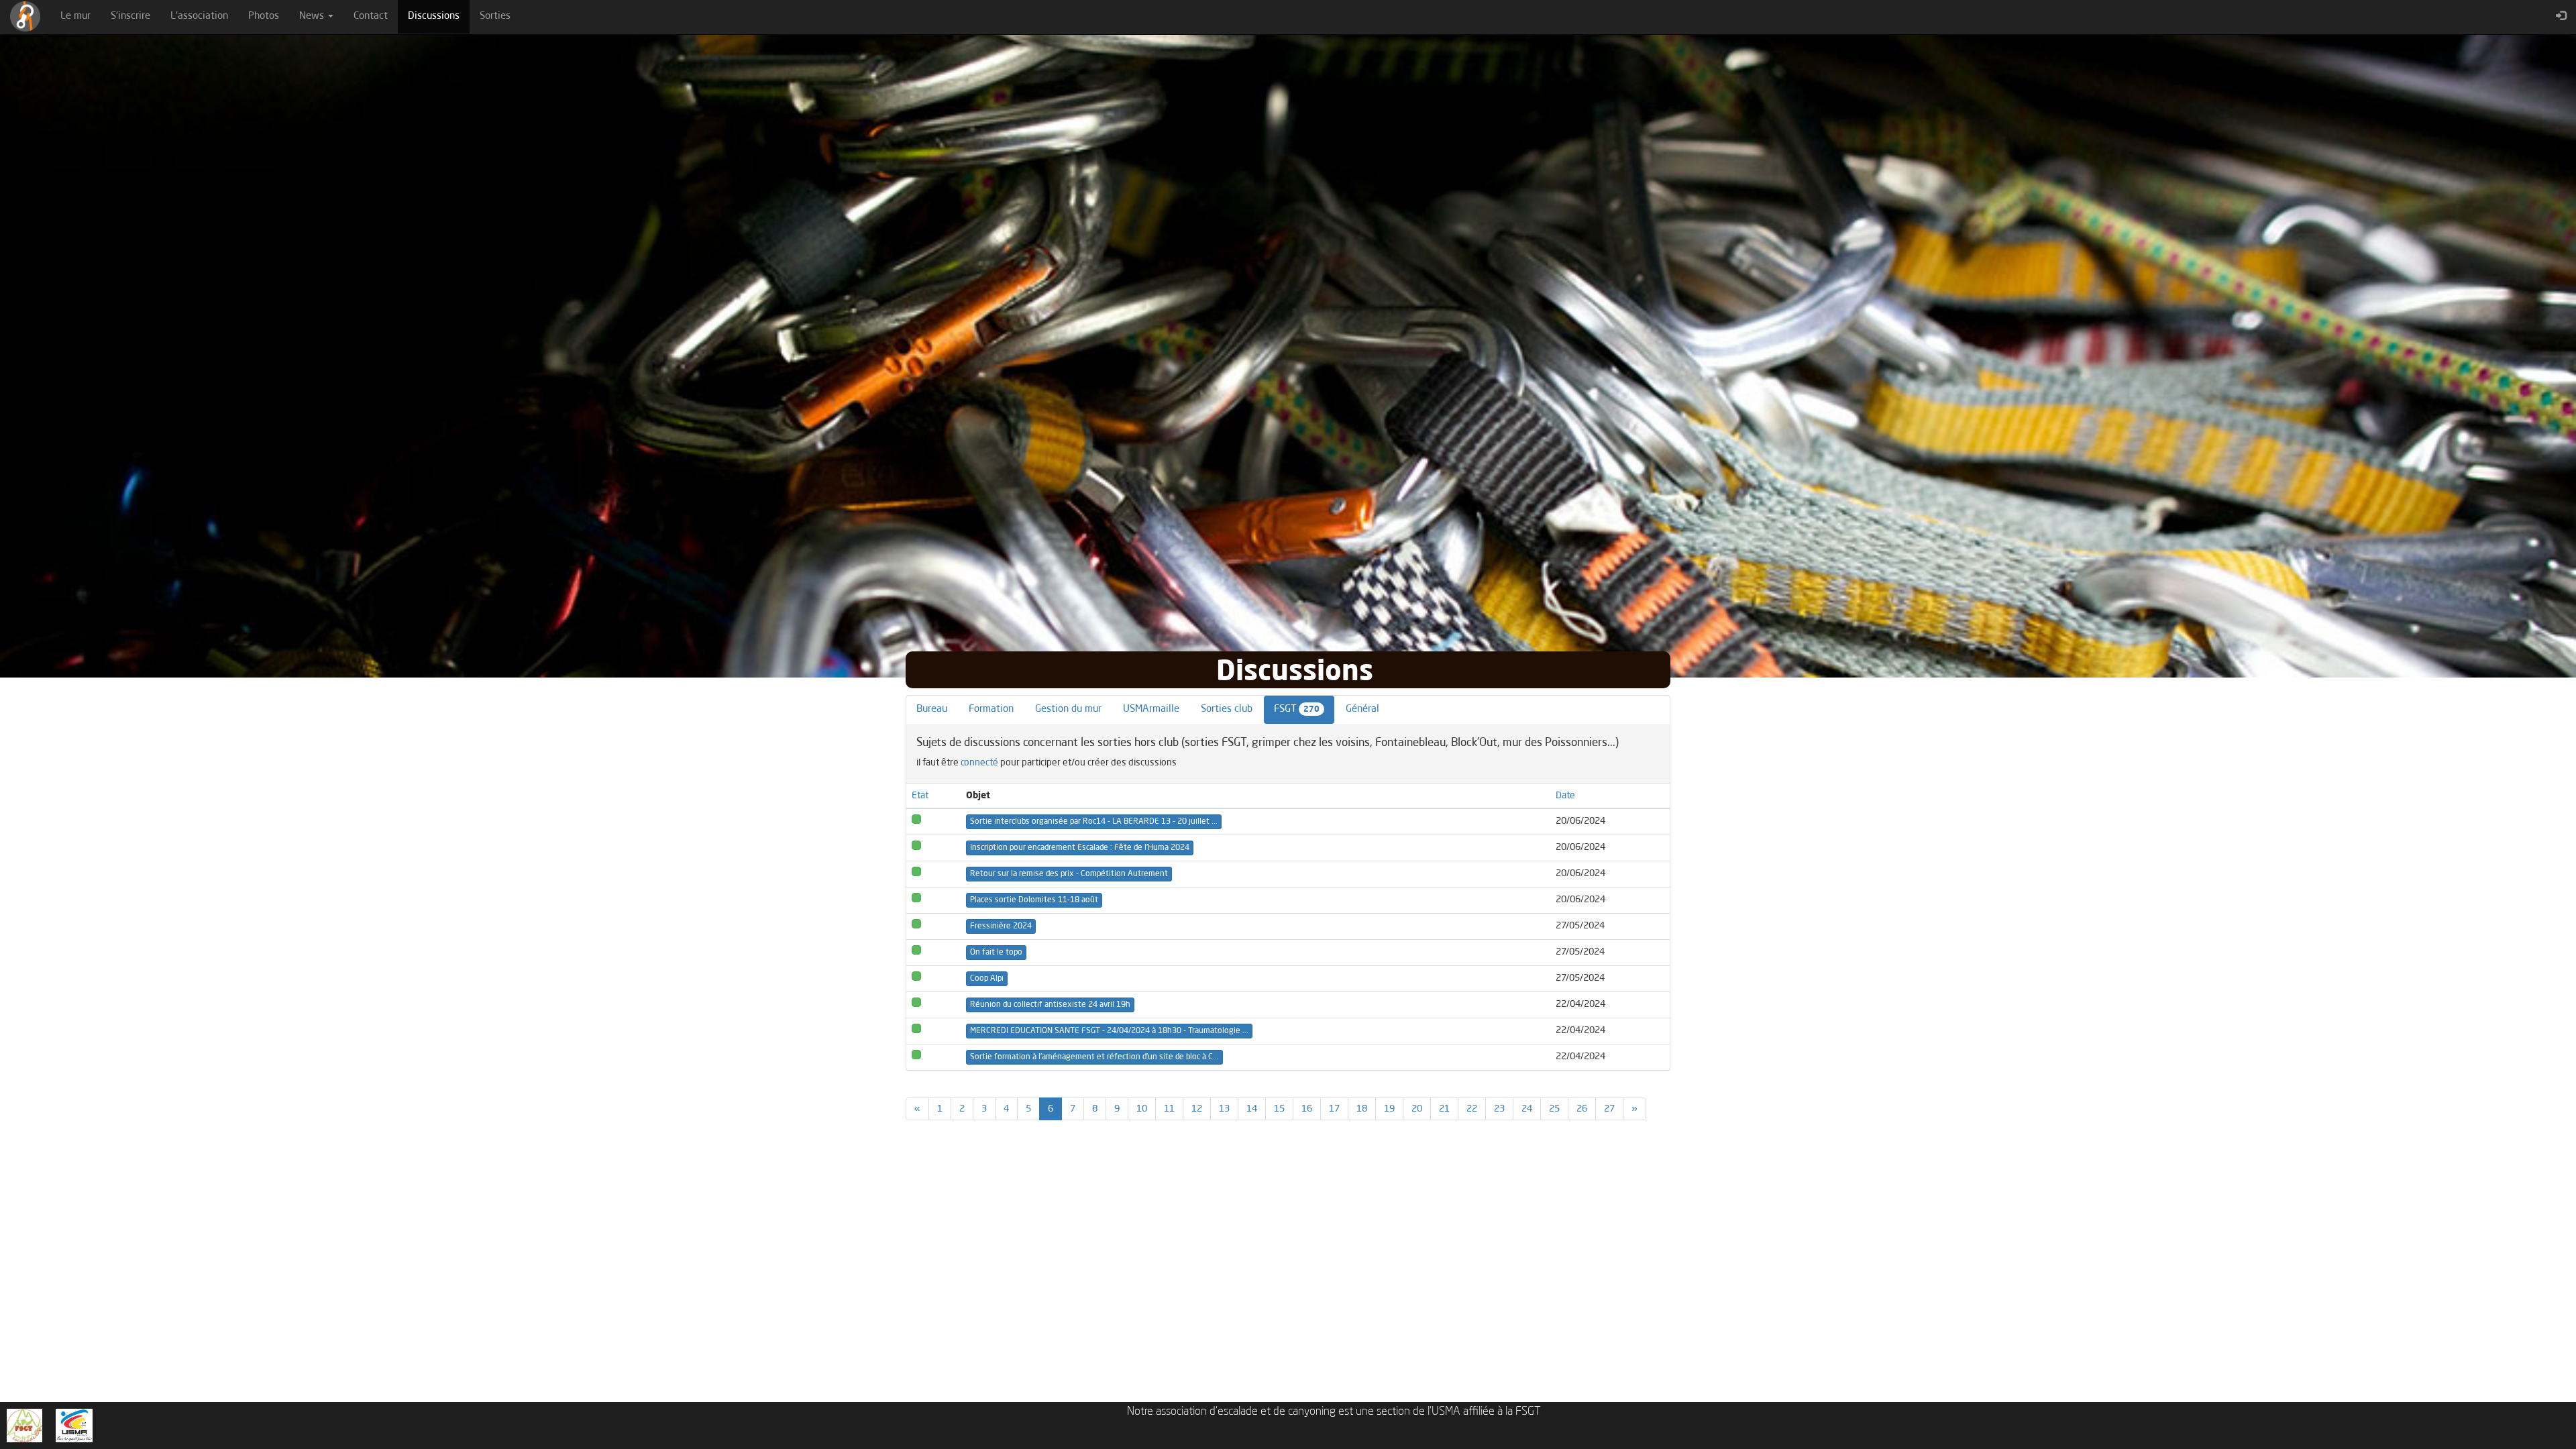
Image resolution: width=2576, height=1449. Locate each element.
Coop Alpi (987, 979)
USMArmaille (1151, 709)
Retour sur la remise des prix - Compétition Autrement (1069, 874)
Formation (991, 709)
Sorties (495, 16)
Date (1565, 796)
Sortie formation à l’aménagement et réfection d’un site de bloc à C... (1094, 1057)
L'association (199, 16)
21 (1444, 1109)
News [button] (313, 16)
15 (1279, 1109)
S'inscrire (130, 16)
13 (1224, 1109)
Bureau (932, 709)
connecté (979, 763)
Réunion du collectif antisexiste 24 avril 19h (1050, 1005)
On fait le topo (996, 953)
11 (1169, 1109)
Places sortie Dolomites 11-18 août (1034, 900)
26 (1582, 1109)
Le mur (75, 16)
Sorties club (1227, 709)
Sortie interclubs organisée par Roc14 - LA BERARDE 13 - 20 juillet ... (1094, 822)
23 (1499, 1109)
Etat (920, 796)
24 (1527, 1109)
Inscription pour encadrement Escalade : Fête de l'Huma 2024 (1080, 848)
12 (1197, 1109)
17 (1334, 1109)
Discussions (439, 16)
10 (1142, 1109)
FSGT (1297, 709)
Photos (264, 16)
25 (1554, 1109)
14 (1252, 1109)
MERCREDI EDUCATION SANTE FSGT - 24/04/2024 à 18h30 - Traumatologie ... (1109, 1031)
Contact (371, 16)
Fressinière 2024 (1001, 926)
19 (1389, 1109)
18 (1362, 1109)
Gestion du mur (1068, 709)
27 (1609, 1109)
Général (1362, 709)
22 (1472, 1109)
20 (1417, 1109)
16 (1307, 1109)
